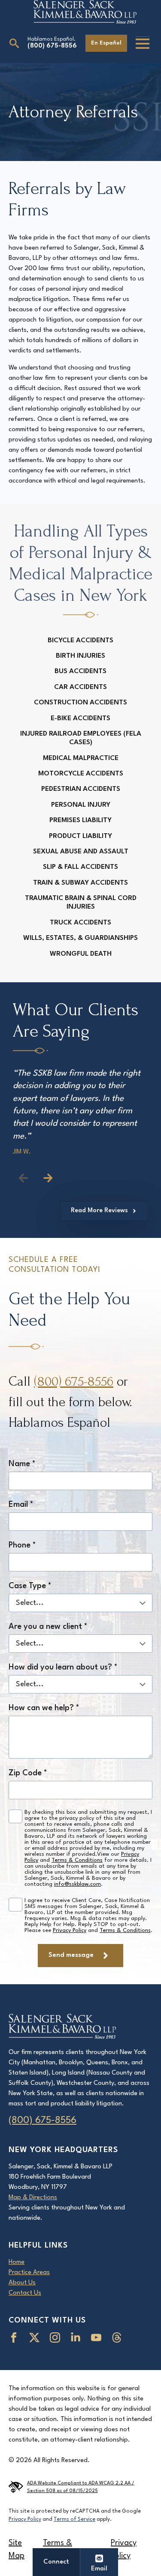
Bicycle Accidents (80, 641)
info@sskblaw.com (77, 1884)
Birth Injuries (80, 656)
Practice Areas (29, 2273)
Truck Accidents (80, 923)
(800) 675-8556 (52, 46)
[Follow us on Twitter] (36, 2337)
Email (21, 1505)
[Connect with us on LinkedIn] (77, 2337)
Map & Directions (33, 2198)
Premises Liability (80, 820)
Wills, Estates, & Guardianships (80, 938)
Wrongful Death (81, 954)
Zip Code (28, 1773)
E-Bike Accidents (80, 719)
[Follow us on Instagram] (57, 2337)
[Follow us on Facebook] (15, 2337)
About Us (22, 2283)
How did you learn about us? (63, 1667)
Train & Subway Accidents (80, 883)
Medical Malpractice (81, 758)
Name (22, 1464)
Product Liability (80, 836)
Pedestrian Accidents (81, 789)
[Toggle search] (14, 43)
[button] (48, 1178)
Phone (22, 1545)
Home (17, 2262)
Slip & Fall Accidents (80, 867)
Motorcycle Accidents (81, 774)
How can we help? (44, 1708)
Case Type (30, 1586)
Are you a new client (48, 1627)
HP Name (11, 1246)
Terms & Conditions (77, 1860)
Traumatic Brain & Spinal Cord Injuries (81, 903)
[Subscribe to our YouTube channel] (98, 2337)
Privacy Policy (70, 1931)
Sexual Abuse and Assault (81, 852)
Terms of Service (74, 2519)
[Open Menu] (143, 44)
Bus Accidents (80, 671)
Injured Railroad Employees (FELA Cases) (81, 738)
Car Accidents (80, 687)
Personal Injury (81, 805)
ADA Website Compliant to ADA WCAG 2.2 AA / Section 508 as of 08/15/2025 (81, 2487)
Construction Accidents (80, 703)
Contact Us (25, 2293)
